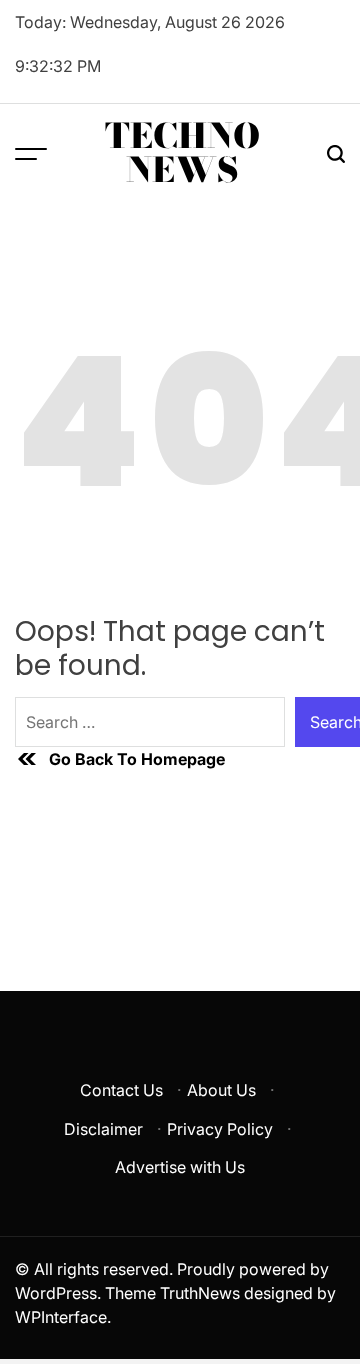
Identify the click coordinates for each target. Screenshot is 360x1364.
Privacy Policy (220, 1129)
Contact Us (121, 1090)
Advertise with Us (180, 1167)
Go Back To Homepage (137, 759)
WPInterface (61, 1317)
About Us (221, 1090)
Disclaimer (103, 1129)
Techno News (182, 153)
